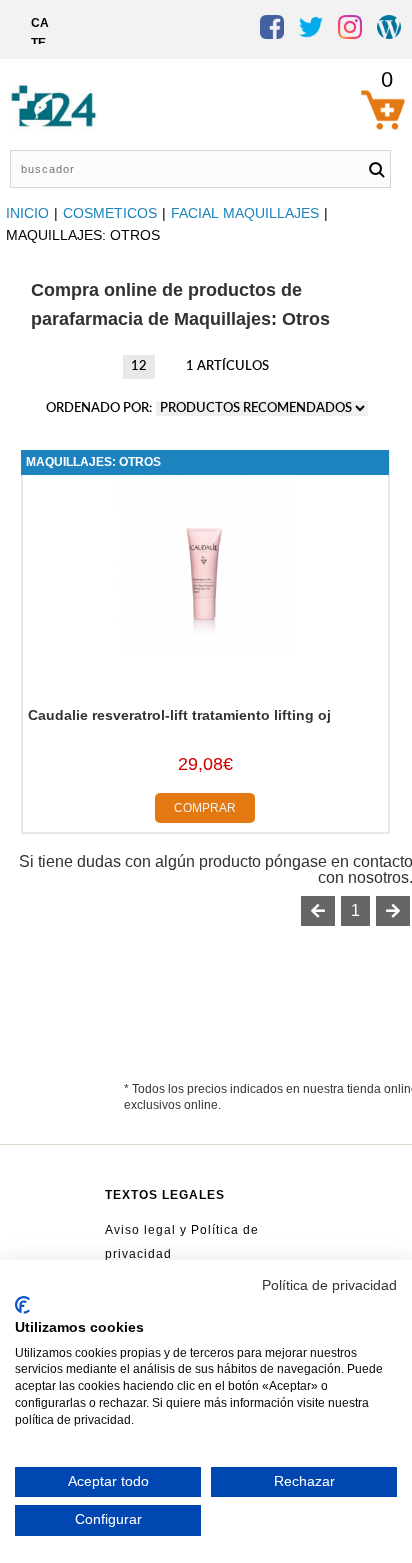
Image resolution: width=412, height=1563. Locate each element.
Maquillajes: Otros (93, 462)
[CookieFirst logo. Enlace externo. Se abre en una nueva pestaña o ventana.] (22, 1305)
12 (139, 366)
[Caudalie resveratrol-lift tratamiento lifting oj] (205, 646)
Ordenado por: (100, 408)
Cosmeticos (110, 213)
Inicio (27, 213)
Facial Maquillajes (245, 213)
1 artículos (227, 366)
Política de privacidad (329, 1285)
